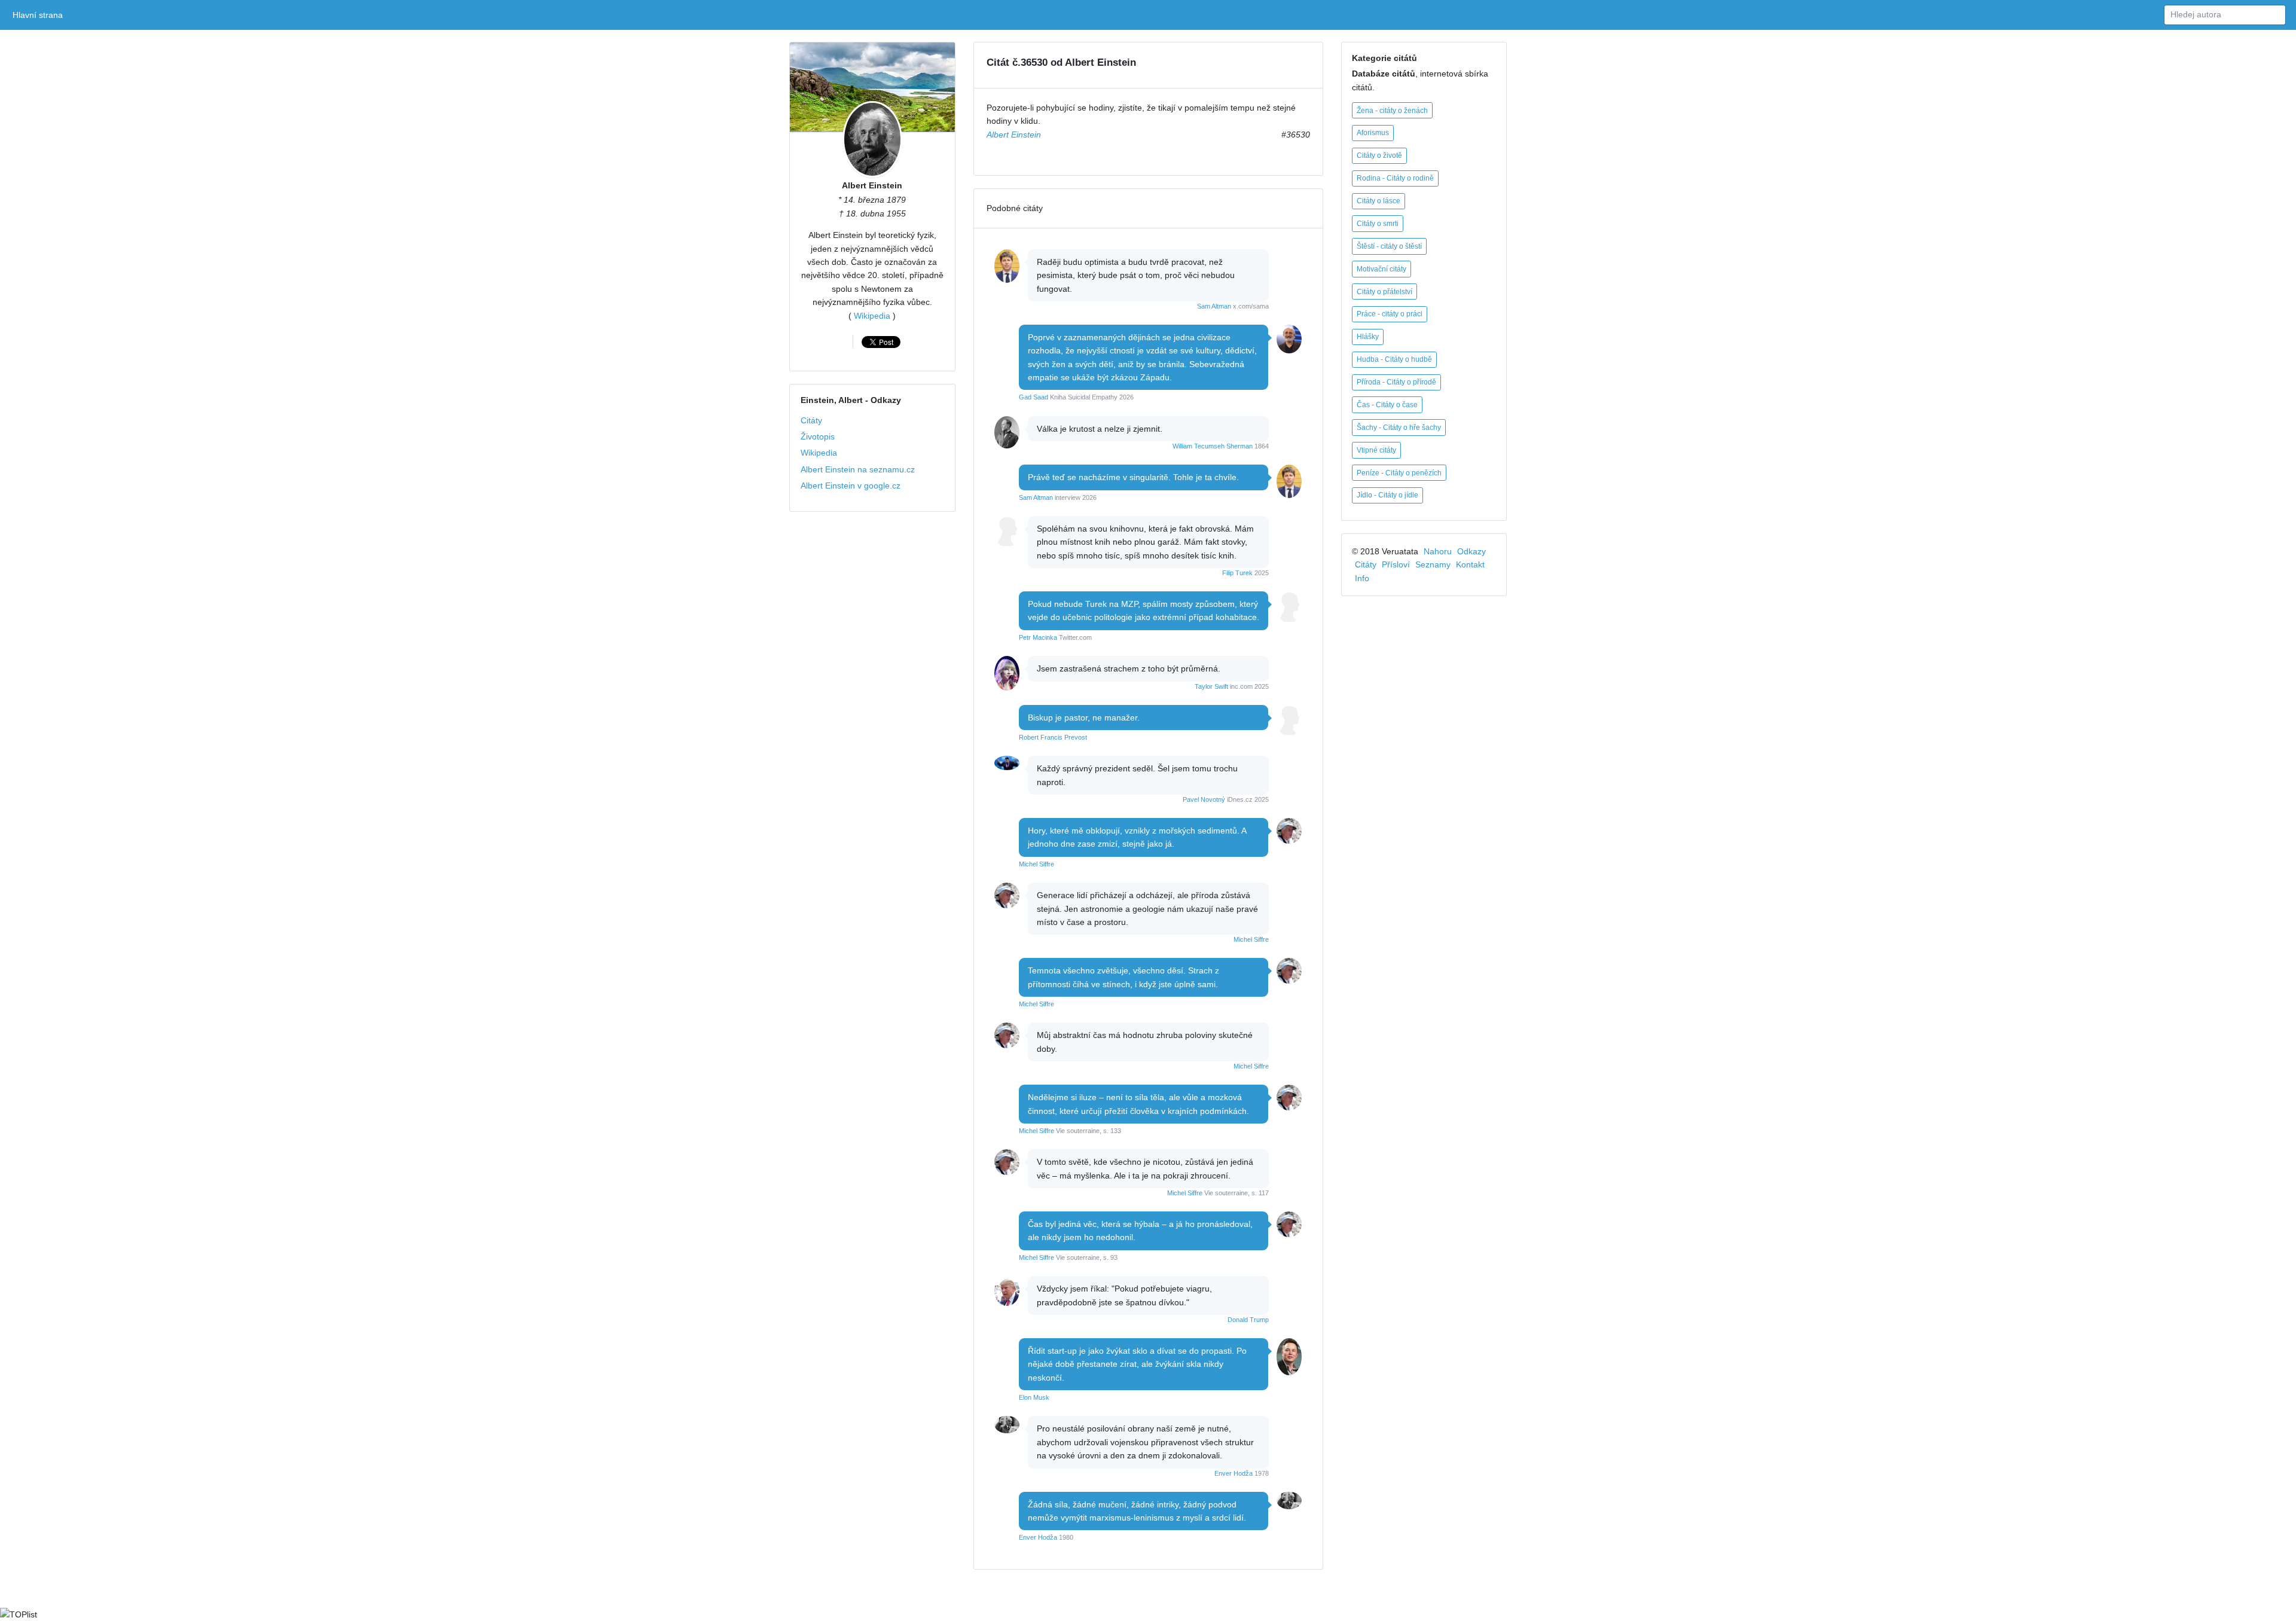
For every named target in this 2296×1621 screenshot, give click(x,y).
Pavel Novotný (1204, 799)
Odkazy (1471, 551)
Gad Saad (1033, 397)
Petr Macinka (1038, 637)
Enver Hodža (1234, 1473)
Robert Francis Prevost (1053, 737)
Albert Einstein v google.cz (851, 486)
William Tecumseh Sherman (1213, 446)
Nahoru (1438, 551)
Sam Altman (1214, 306)
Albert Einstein (872, 185)
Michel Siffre (1036, 864)
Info (1362, 578)
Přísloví (1396, 564)
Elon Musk (1034, 1397)
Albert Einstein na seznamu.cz (858, 469)
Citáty (811, 420)
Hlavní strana (40, 15)
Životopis (818, 436)
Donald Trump (1248, 1320)
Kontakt (1470, 564)
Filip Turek (1237, 573)
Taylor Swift (1211, 686)
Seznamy (1433, 564)
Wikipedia (872, 316)
